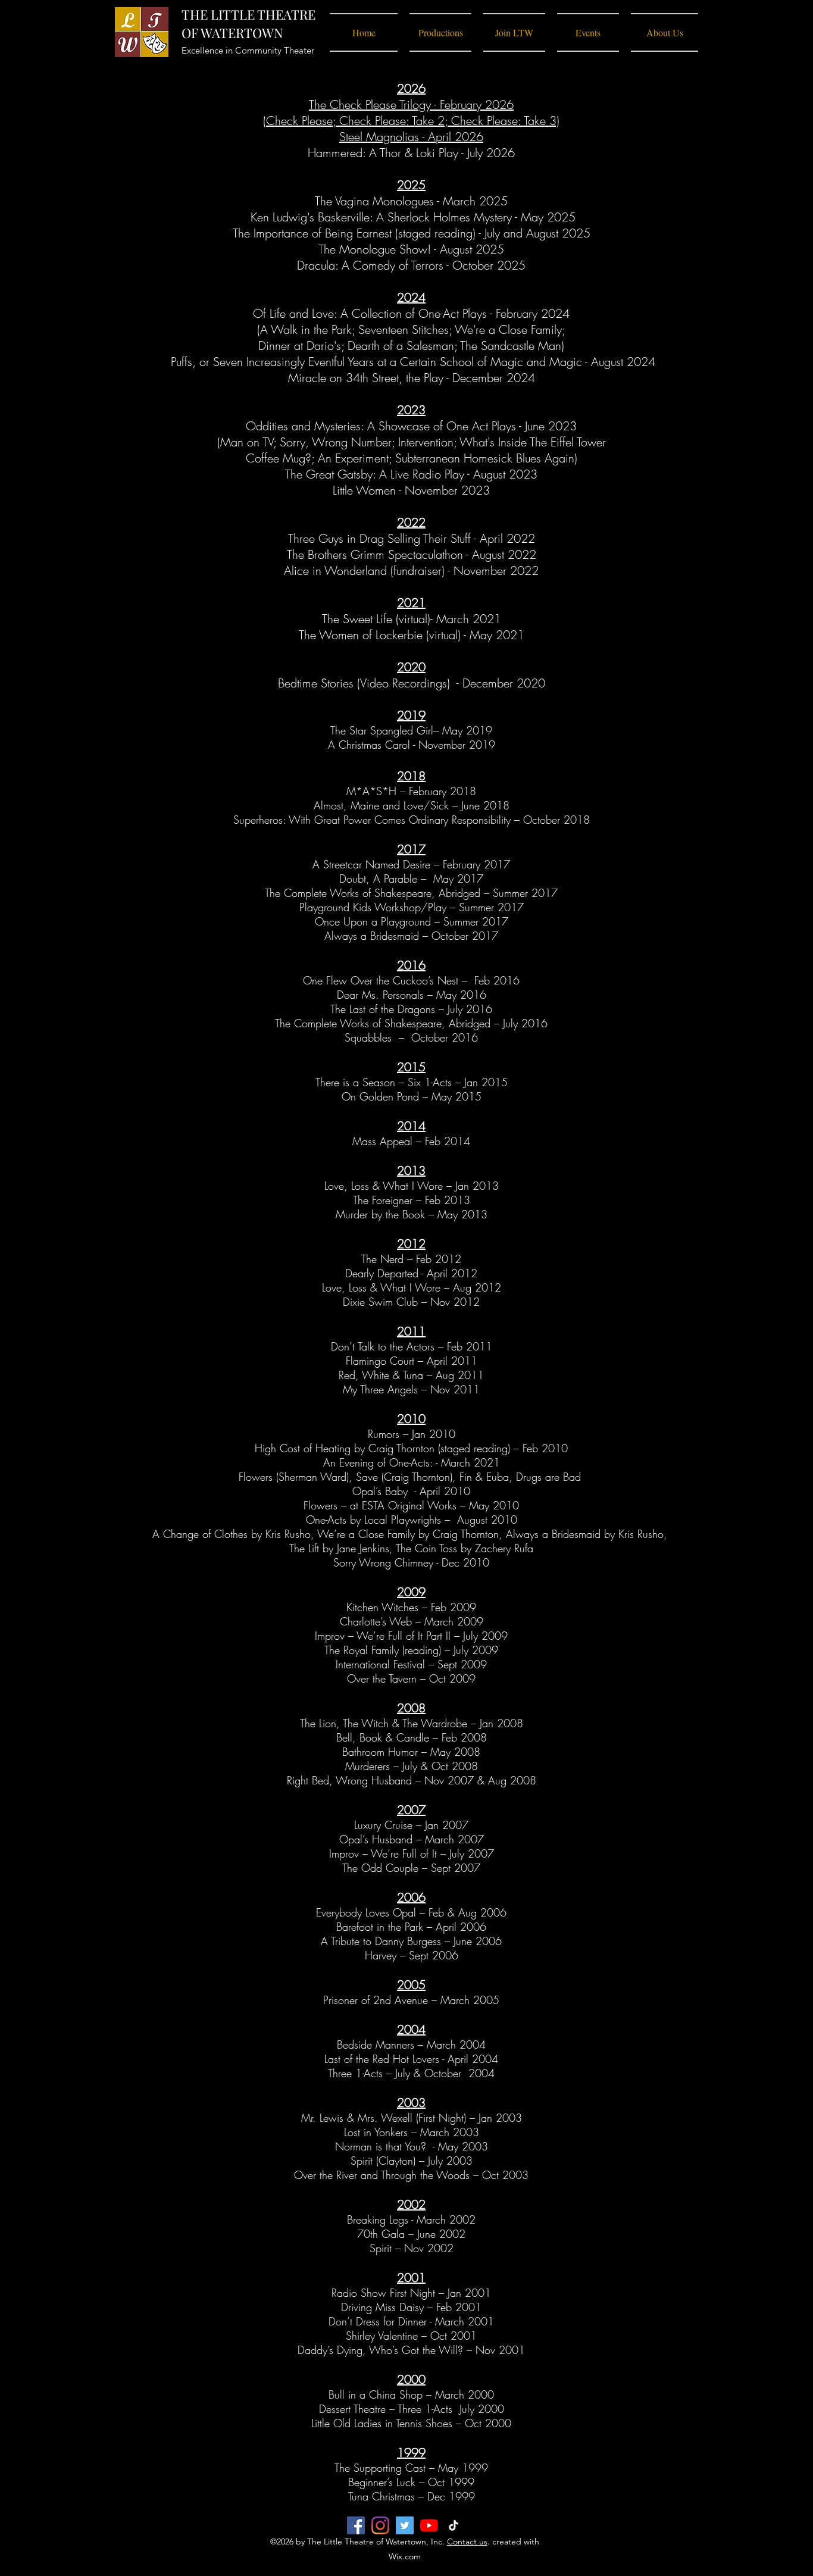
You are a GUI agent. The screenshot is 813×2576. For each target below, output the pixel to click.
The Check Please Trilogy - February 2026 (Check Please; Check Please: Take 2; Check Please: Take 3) (411, 112)
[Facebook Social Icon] (356, 2525)
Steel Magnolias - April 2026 (411, 137)
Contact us (467, 2541)
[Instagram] (380, 2525)
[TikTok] (454, 2525)
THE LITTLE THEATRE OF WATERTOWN (248, 24)
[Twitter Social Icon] (405, 2525)
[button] (440, 32)
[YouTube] (429, 2525)
